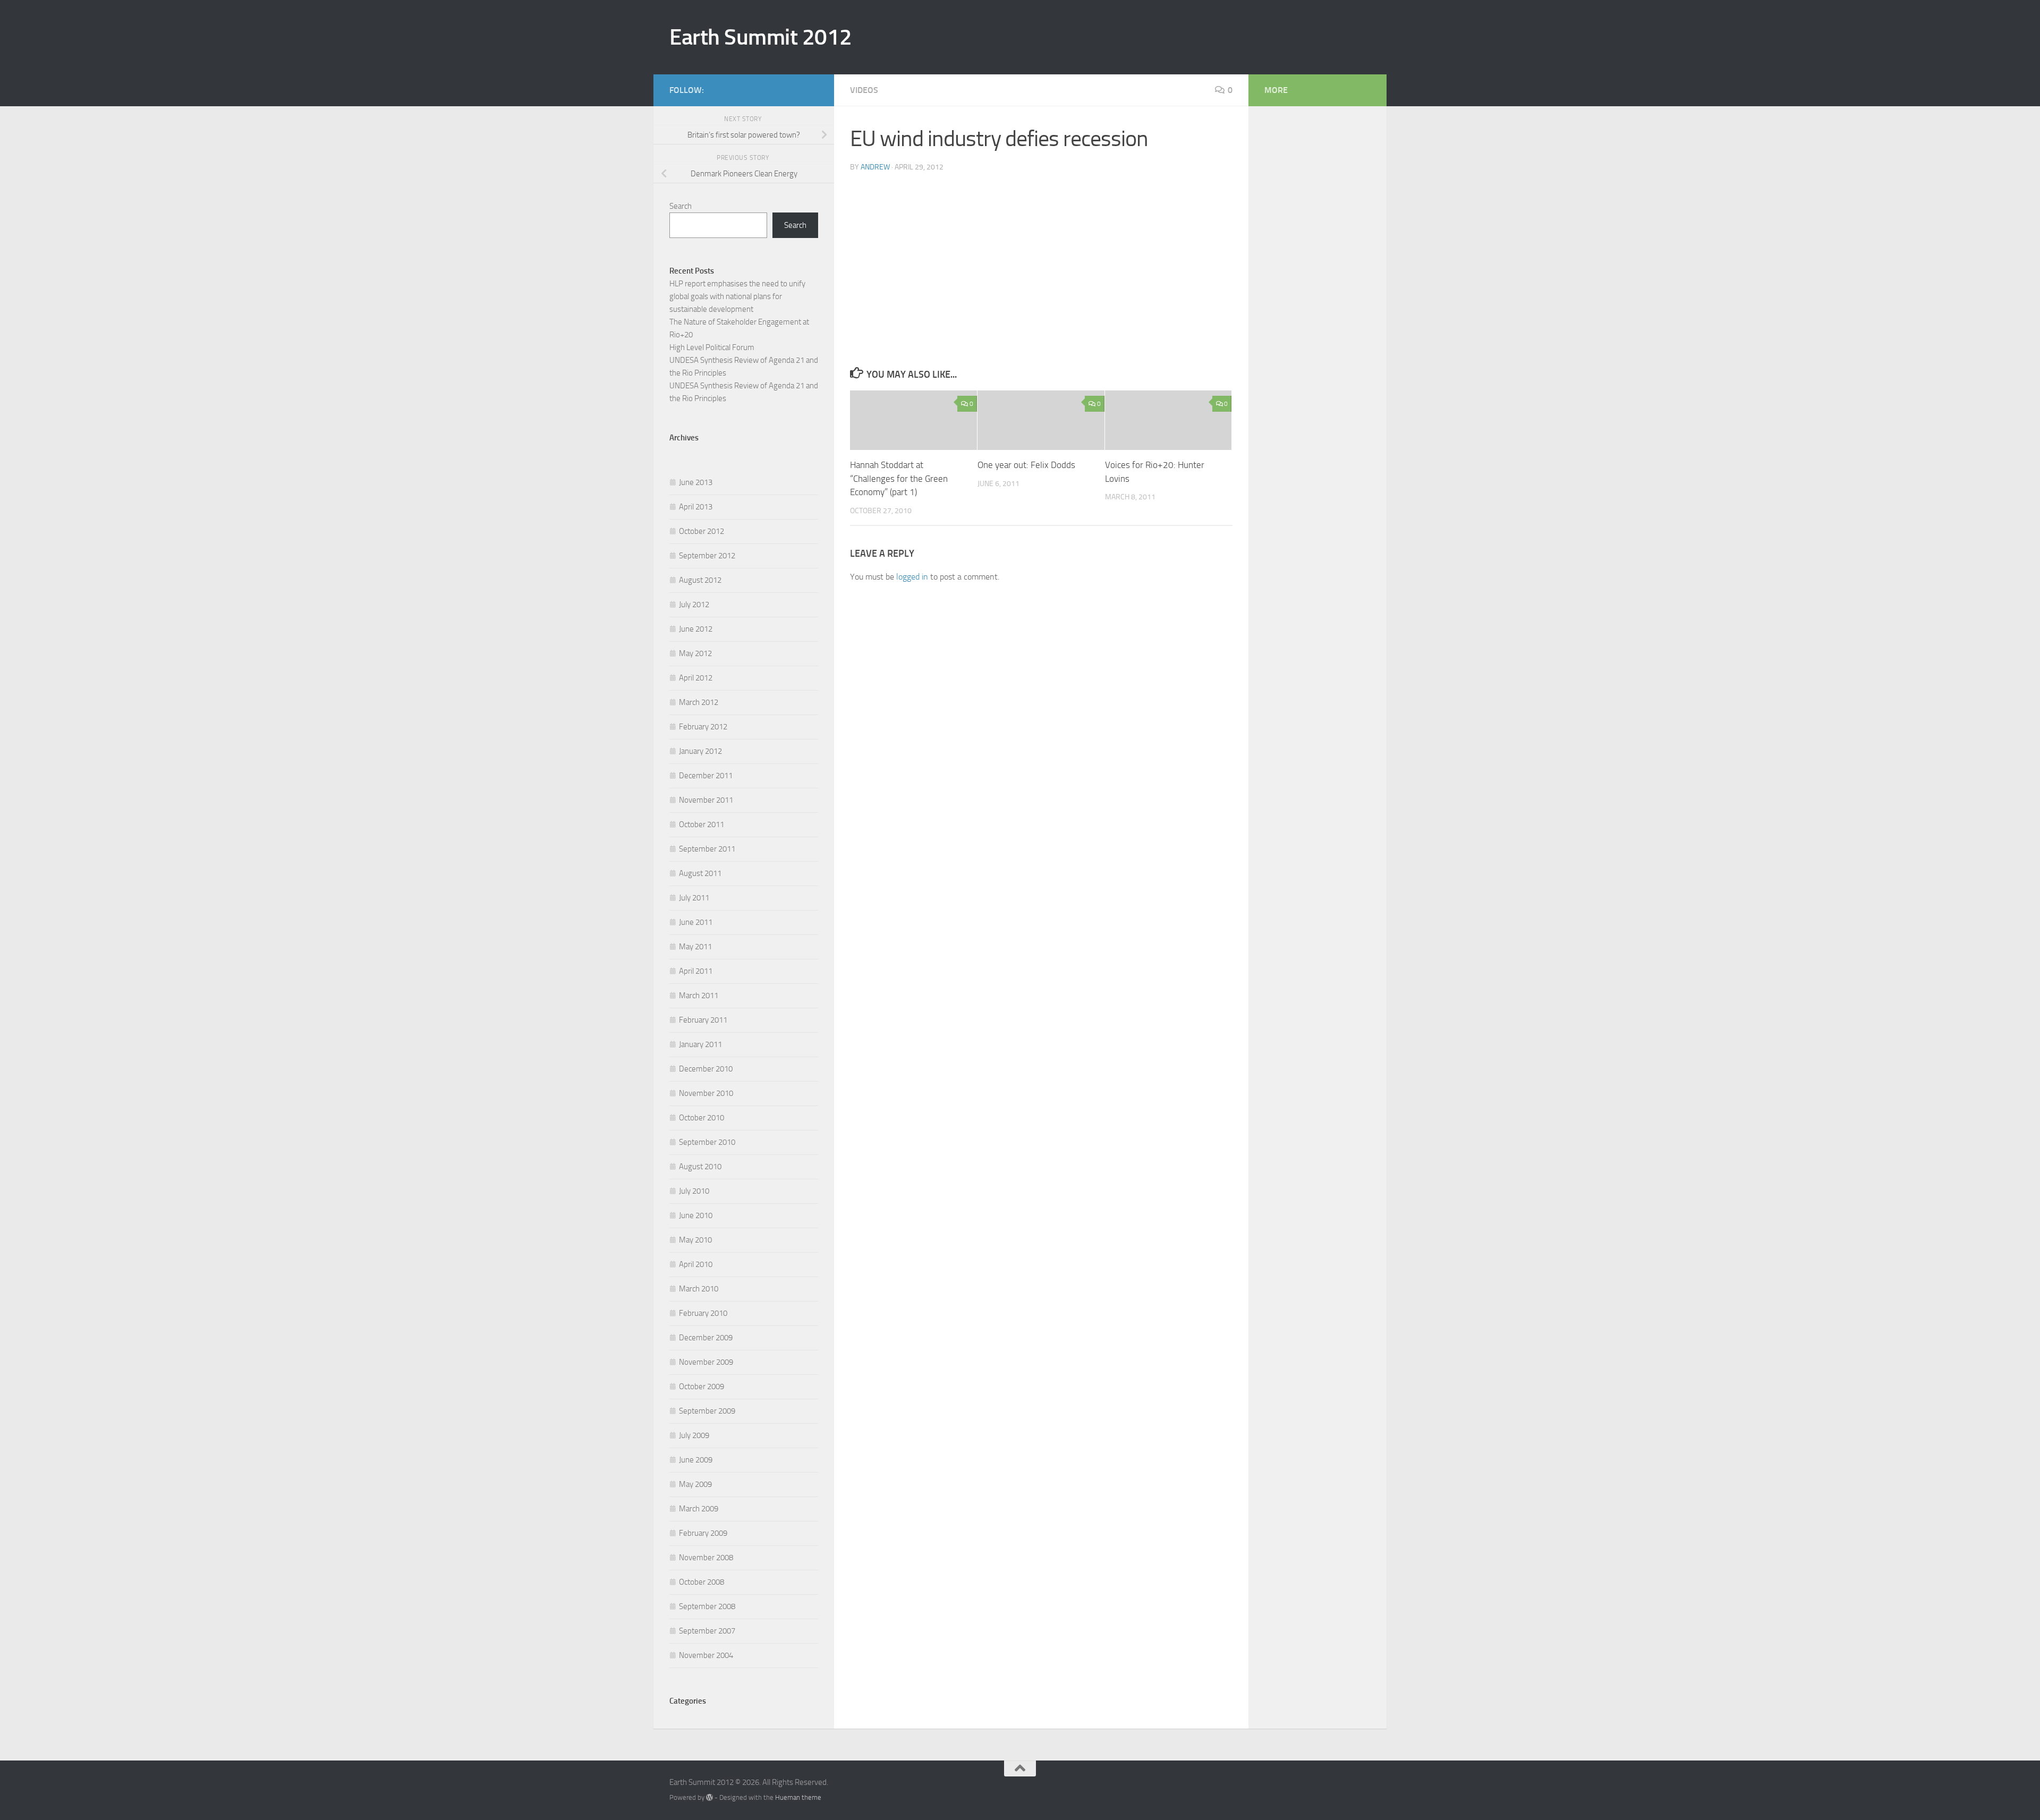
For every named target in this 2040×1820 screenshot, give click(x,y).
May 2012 (695, 653)
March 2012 (699, 702)
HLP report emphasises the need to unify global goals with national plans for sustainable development (737, 296)
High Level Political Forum (712, 347)
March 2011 (699, 996)
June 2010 (696, 1215)
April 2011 (696, 971)
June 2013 (696, 482)
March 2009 (699, 1509)
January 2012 (700, 751)
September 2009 (707, 1411)
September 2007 (707, 1631)
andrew (875, 167)
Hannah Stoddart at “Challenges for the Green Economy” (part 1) (899, 478)
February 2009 (703, 1533)
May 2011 (695, 947)
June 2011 (696, 922)
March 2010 (699, 1289)
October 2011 (702, 824)
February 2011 (703, 1020)
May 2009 (695, 1484)
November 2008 (706, 1558)
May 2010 (695, 1240)
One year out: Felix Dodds (1026, 465)
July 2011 (694, 898)
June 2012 (696, 629)
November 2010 (706, 1093)
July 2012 (694, 605)
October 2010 (702, 1118)
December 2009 (706, 1338)
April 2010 (696, 1264)
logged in (912, 577)
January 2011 (700, 1044)
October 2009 (702, 1387)
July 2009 (694, 1435)
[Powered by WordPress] (709, 1797)
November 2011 (706, 800)
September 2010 (707, 1142)
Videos (864, 90)
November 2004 (706, 1655)
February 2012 (703, 727)
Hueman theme (798, 1797)
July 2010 (694, 1191)
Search (681, 206)
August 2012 (700, 580)
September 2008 (707, 1606)
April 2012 (696, 678)
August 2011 (700, 873)
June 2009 (696, 1460)
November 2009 (706, 1362)
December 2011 (706, 776)
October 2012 (702, 531)
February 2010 (703, 1313)
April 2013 (696, 507)
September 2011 (707, 849)
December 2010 (706, 1069)
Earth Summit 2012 (761, 37)
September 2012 (707, 556)
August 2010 (700, 1167)
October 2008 (702, 1582)
